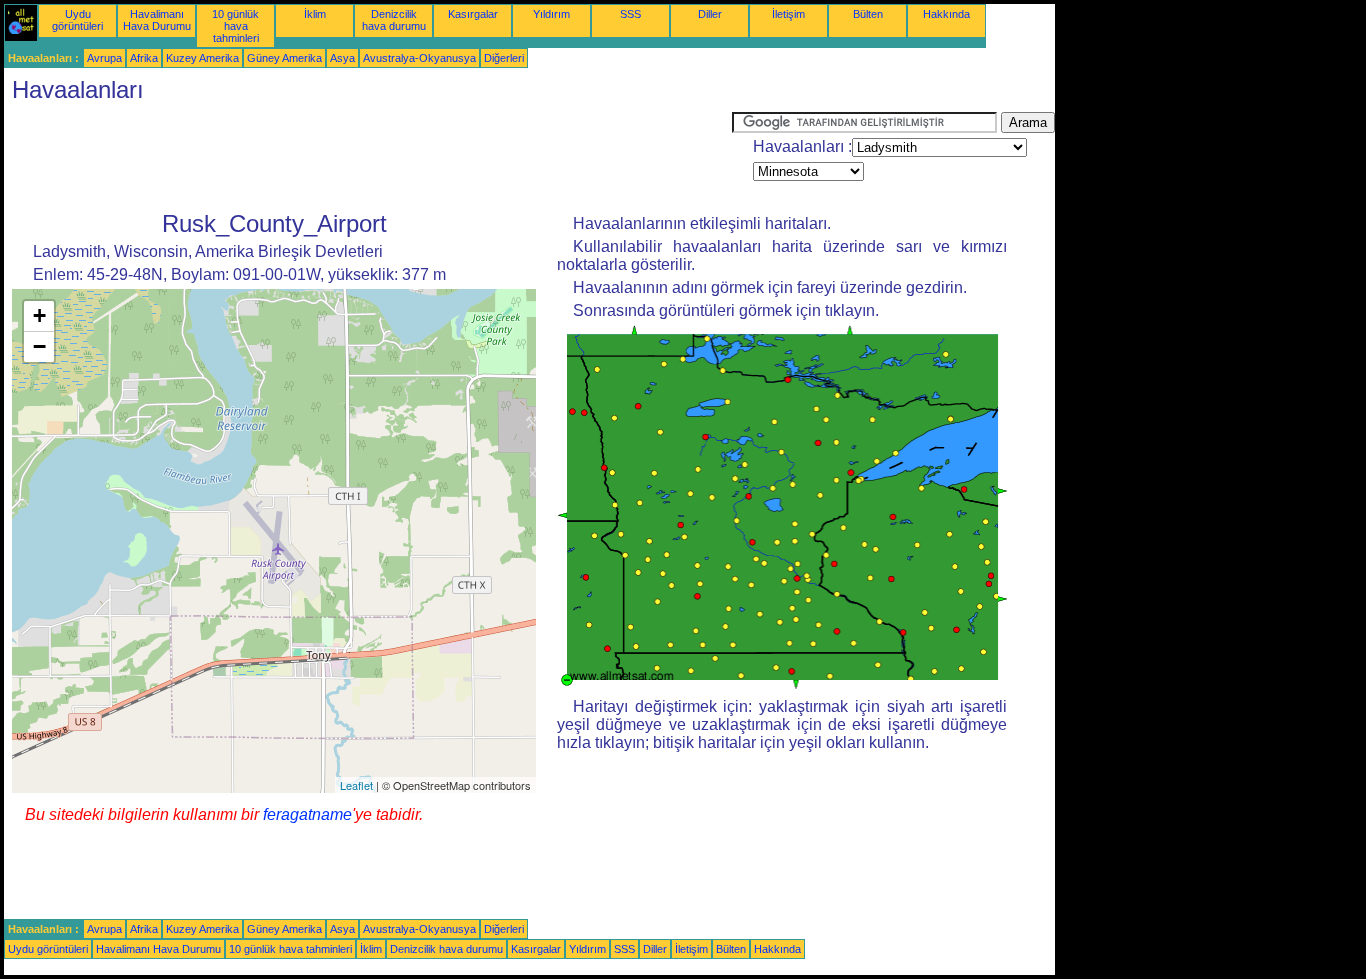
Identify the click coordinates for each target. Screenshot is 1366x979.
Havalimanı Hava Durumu (157, 20)
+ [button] (39, 315)
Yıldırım (551, 14)
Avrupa (104, 58)
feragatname (307, 814)
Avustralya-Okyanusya (419, 58)
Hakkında (946, 14)
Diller (710, 14)
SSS (630, 14)
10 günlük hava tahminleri (235, 26)
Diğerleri (504, 58)
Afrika (144, 58)
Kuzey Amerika (202, 58)
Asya (342, 58)
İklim (315, 14)
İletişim (788, 14)
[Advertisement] (368, 157)
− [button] (39, 346)
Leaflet (356, 785)
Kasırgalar (473, 14)
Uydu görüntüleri (77, 20)
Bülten (868, 14)
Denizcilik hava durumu (394, 20)
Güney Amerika (284, 58)
